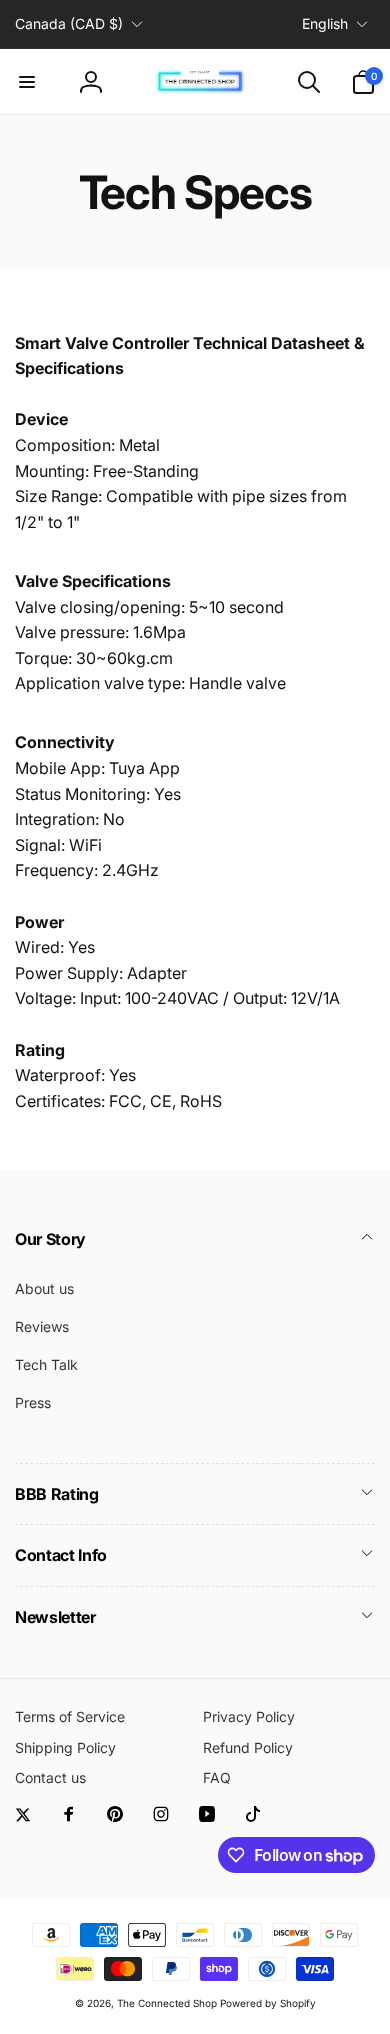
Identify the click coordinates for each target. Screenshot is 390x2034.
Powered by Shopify (268, 2003)
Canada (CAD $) (69, 23)
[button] (27, 82)
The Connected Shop (167, 2003)
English (325, 23)
